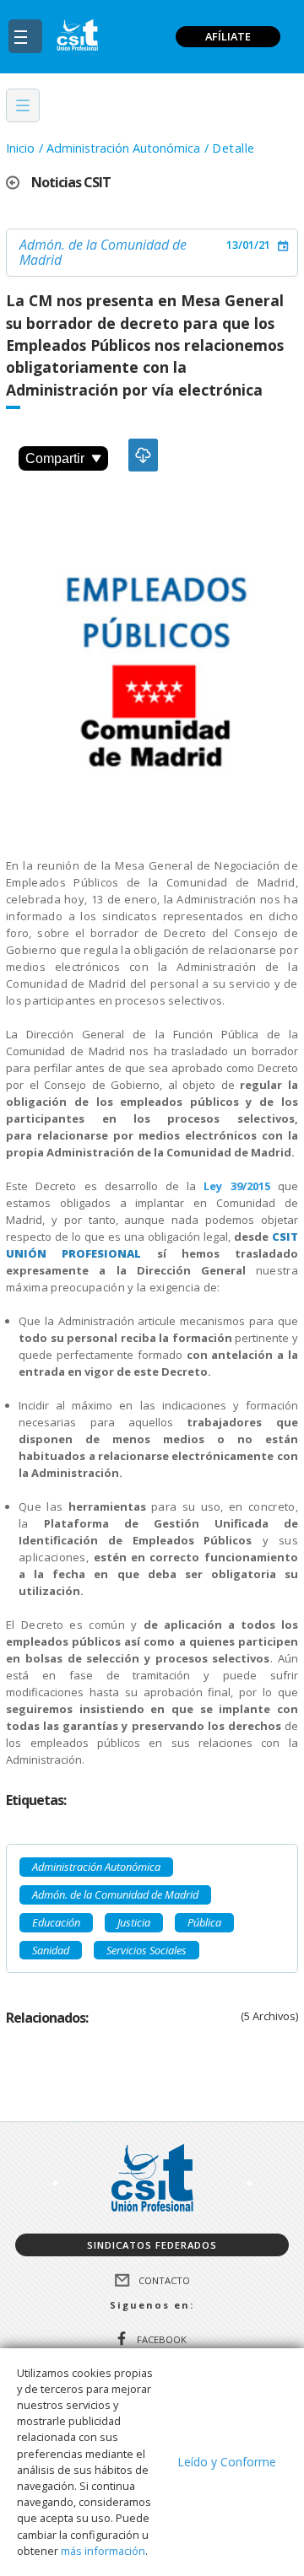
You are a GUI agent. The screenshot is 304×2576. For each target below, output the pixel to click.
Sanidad (51, 1950)
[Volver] (19, 183)
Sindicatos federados (152, 2245)
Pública (204, 1922)
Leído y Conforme (227, 2462)
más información (103, 2551)
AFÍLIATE (228, 36)
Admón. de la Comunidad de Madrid (103, 252)
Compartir (55, 458)
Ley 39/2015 (236, 1186)
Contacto (164, 2280)
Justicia (134, 1922)
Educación (56, 1922)
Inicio (20, 148)
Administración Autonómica (123, 148)
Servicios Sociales (147, 1950)
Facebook (162, 2339)
